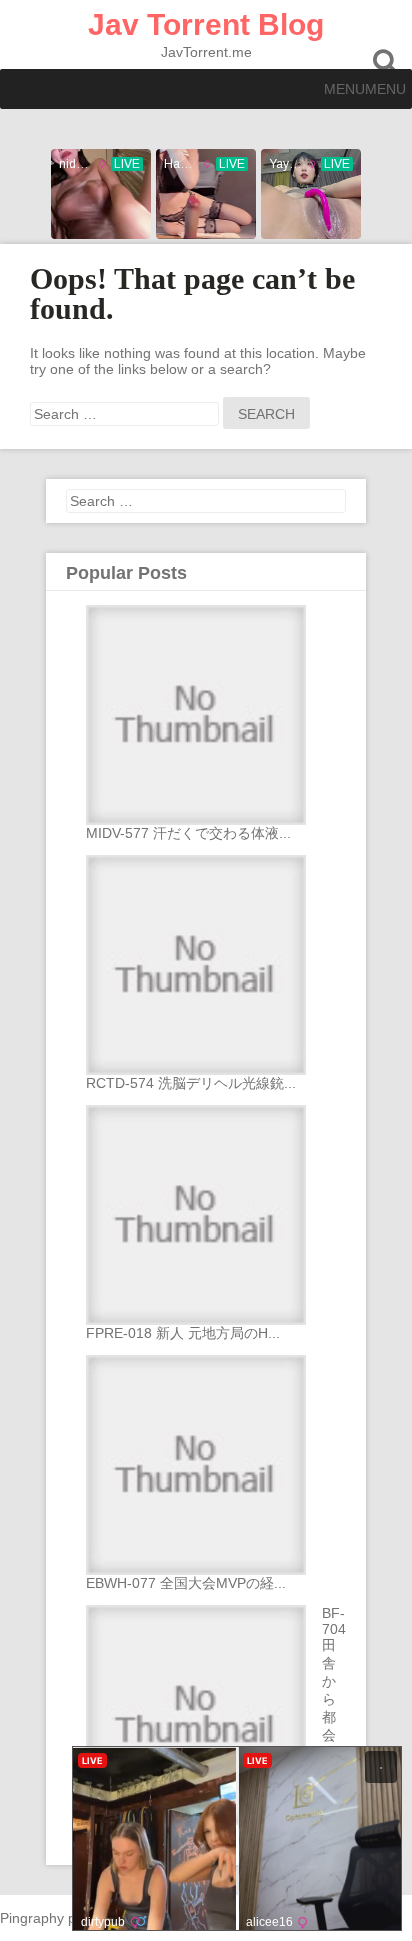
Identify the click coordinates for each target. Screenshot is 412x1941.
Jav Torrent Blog (206, 24)
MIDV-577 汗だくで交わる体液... (188, 833)
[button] (365, 89)
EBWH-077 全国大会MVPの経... (186, 1583)
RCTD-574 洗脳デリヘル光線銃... (191, 1083)
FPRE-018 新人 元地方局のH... (183, 1333)
